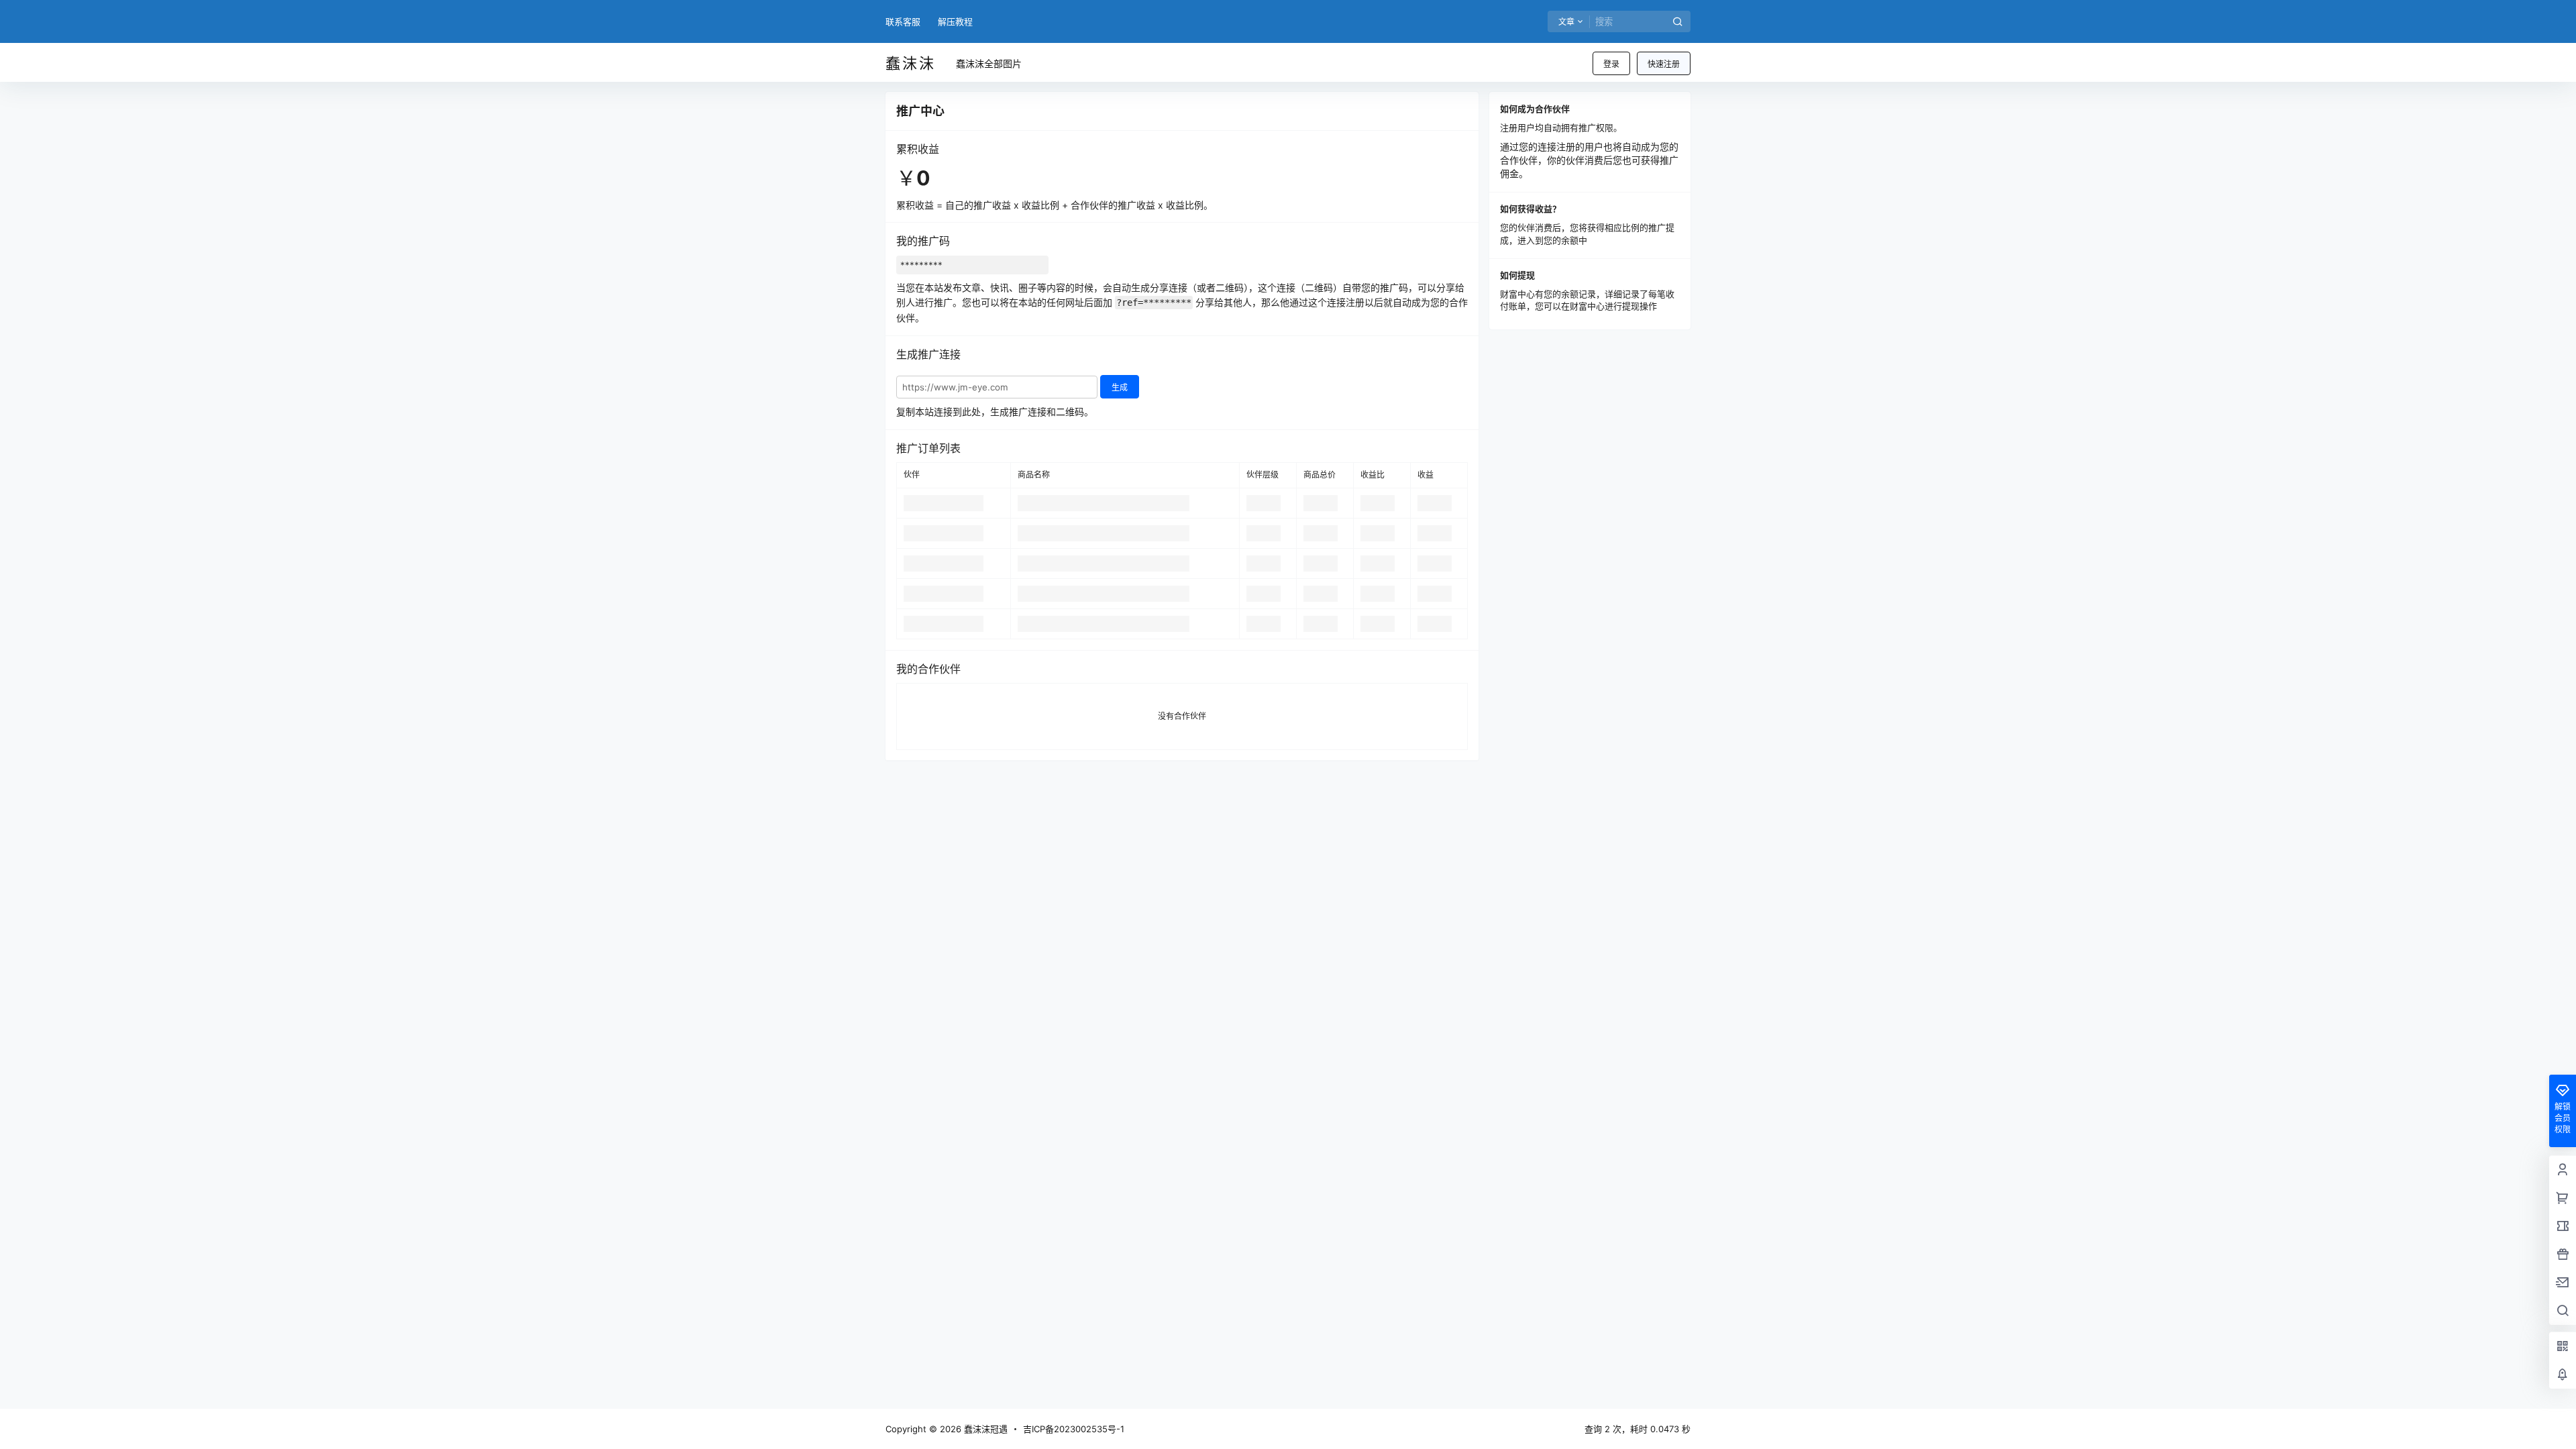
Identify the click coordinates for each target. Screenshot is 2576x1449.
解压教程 (955, 21)
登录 (1611, 64)
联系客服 (903, 21)
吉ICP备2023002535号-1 (1074, 1429)
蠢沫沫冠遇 (984, 1429)
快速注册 (1664, 64)
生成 (1120, 387)
